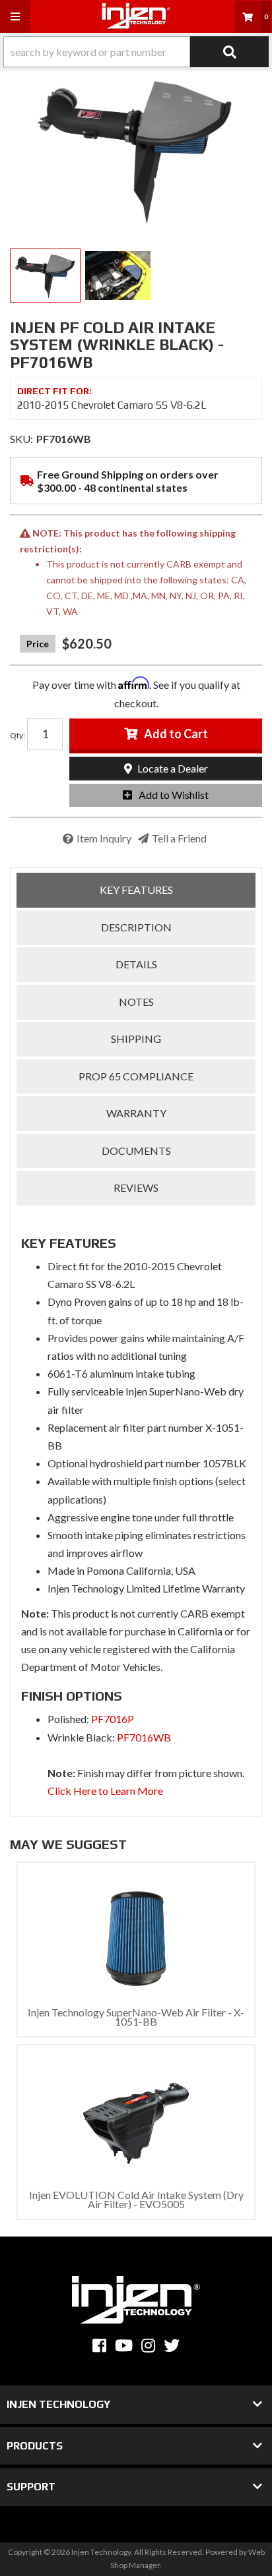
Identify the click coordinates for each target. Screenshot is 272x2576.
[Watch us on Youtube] (124, 2346)
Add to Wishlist (174, 795)
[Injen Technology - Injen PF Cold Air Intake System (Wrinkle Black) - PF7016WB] (136, 150)
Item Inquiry (104, 838)
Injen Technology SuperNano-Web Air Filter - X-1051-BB (136, 2017)
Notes (136, 1002)
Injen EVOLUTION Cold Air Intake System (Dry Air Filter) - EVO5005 (136, 2199)
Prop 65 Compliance (136, 1076)
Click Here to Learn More (105, 1791)
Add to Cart (176, 734)
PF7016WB (144, 1737)
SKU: (21, 439)
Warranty (136, 1113)
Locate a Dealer (172, 768)
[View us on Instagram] (148, 2346)
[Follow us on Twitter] (172, 2346)
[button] (136, 52)
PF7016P (113, 1719)
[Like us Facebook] (99, 2346)
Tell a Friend (179, 838)
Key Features (136, 890)
